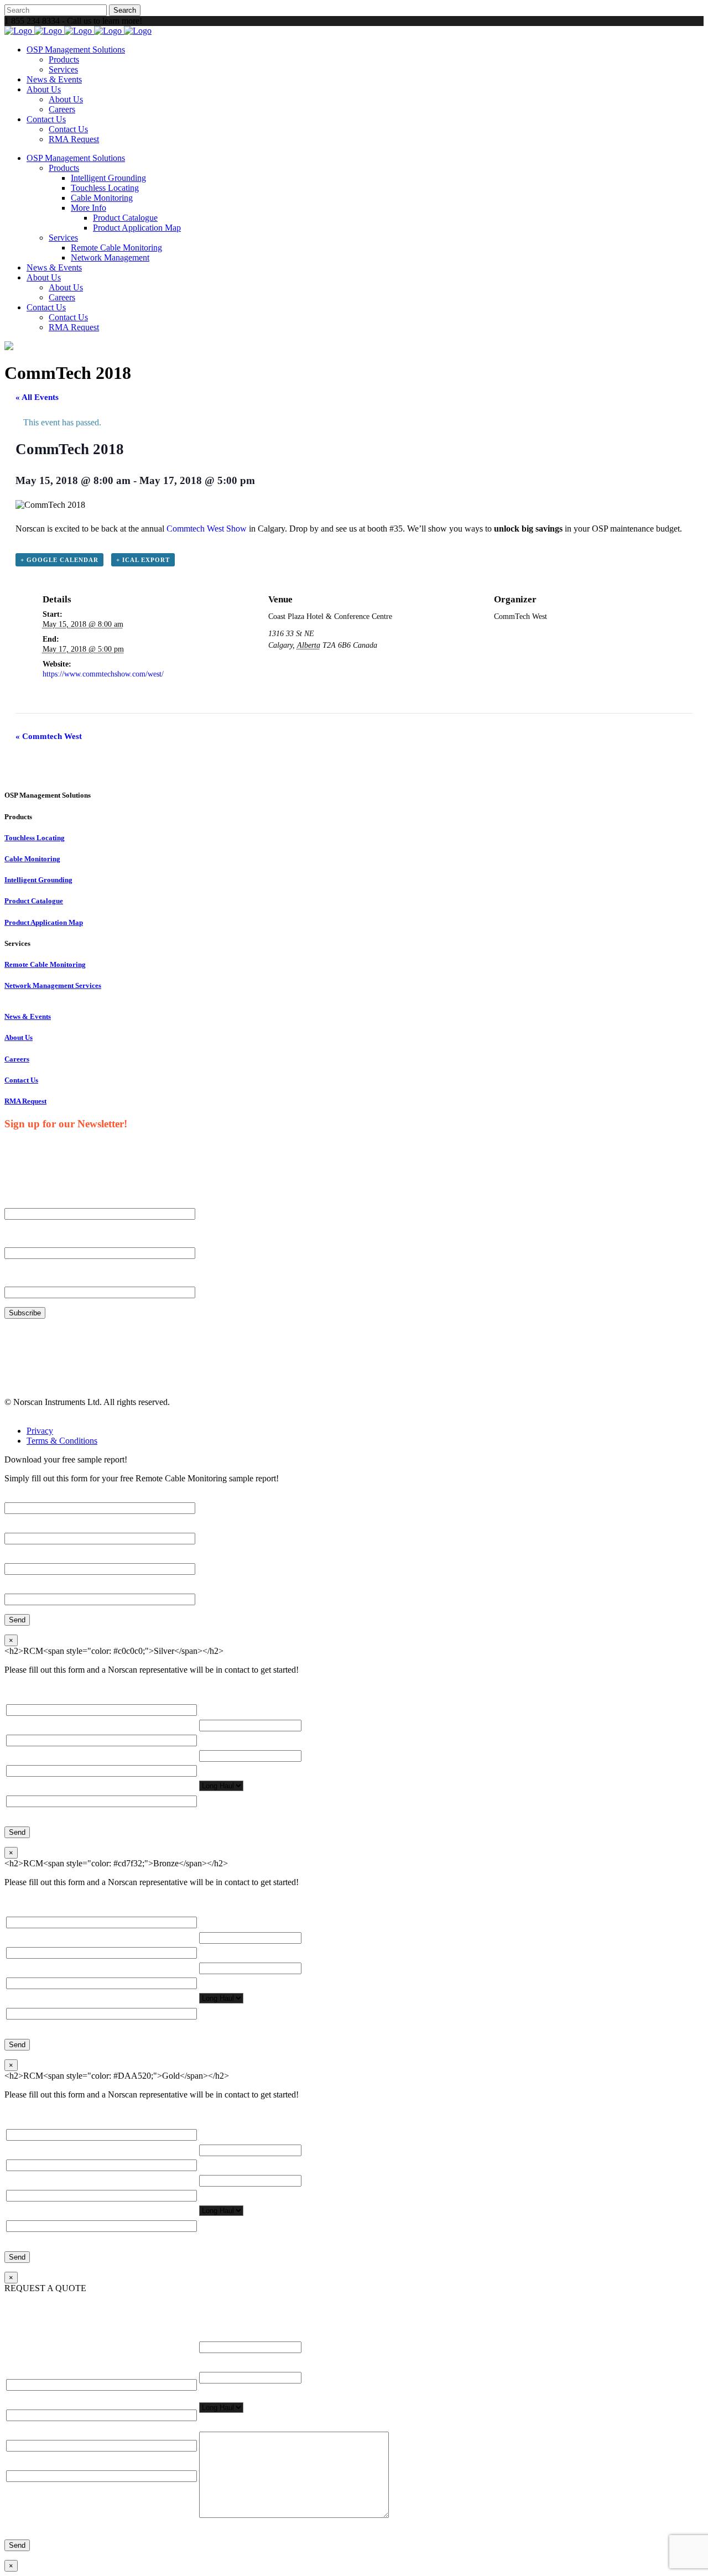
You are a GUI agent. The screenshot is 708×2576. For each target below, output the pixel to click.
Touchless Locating (35, 838)
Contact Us (21, 1080)
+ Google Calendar (59, 560)
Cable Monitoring (32, 859)
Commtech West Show (207, 529)
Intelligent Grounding (38, 880)
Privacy (40, 1431)
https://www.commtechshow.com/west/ (103, 674)
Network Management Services (53, 985)
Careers (17, 1059)
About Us (19, 1037)
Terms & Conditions (62, 1441)
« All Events (37, 397)
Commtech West (49, 736)
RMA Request (25, 1101)
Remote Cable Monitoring (45, 964)
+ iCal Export (143, 560)
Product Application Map (44, 922)
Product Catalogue (34, 901)
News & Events (28, 1016)
